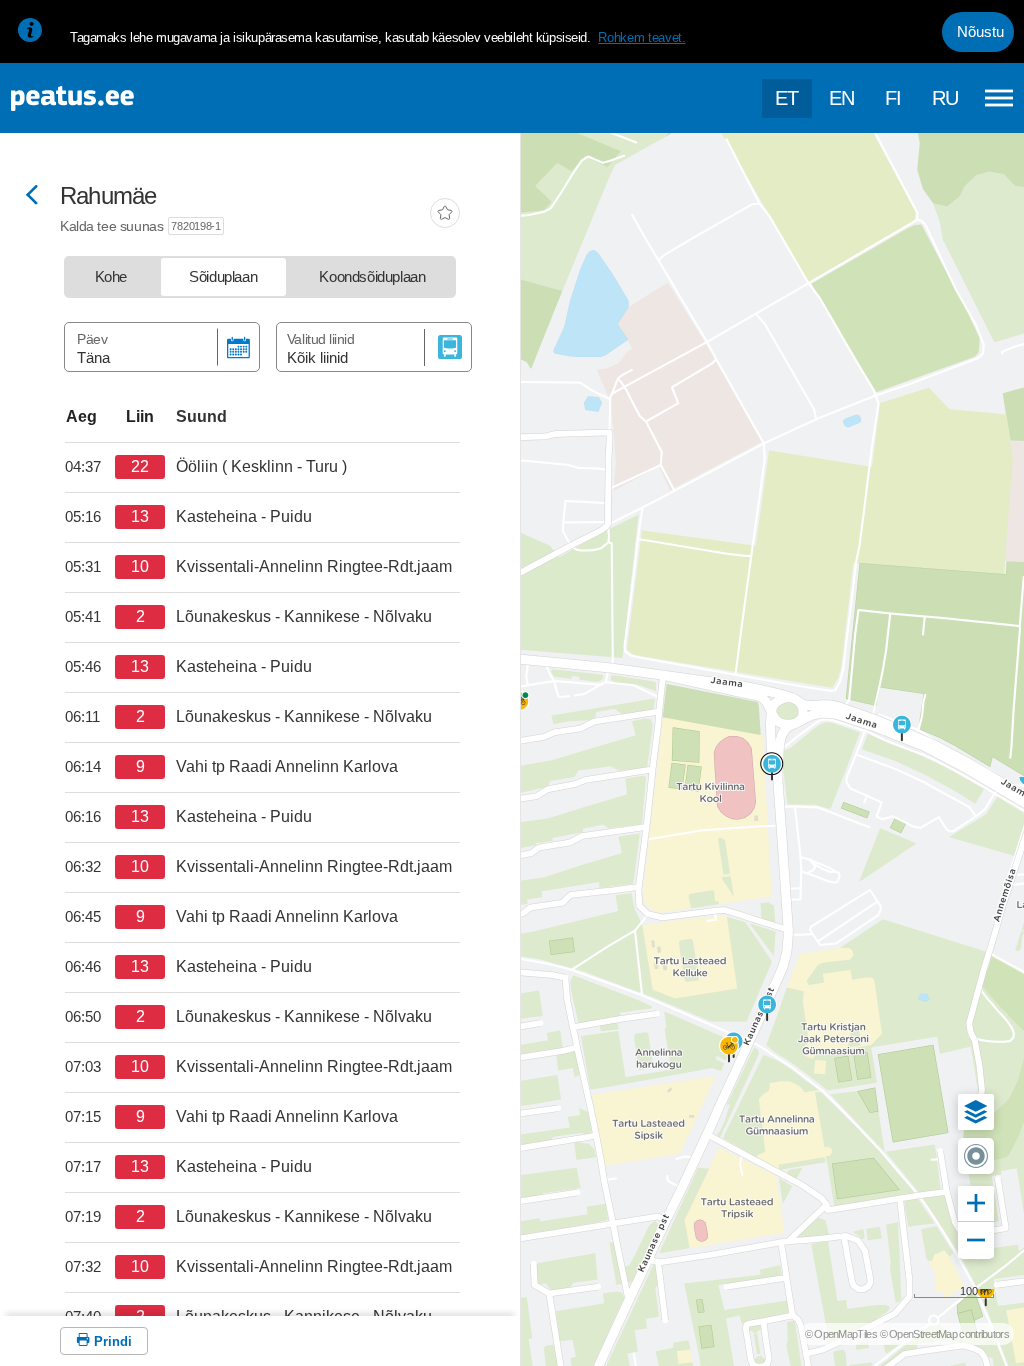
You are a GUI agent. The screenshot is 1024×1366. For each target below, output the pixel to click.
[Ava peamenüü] (999, 98)
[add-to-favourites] (445, 215)
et (787, 98)
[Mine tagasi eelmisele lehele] (32, 196)
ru (945, 98)
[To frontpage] (115, 98)
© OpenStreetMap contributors (944, 1334)
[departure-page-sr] (90, 467)
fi (893, 98)
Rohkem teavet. (641, 37)
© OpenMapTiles (841, 1334)
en (842, 98)
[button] (976, 1112)
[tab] (111, 277)
